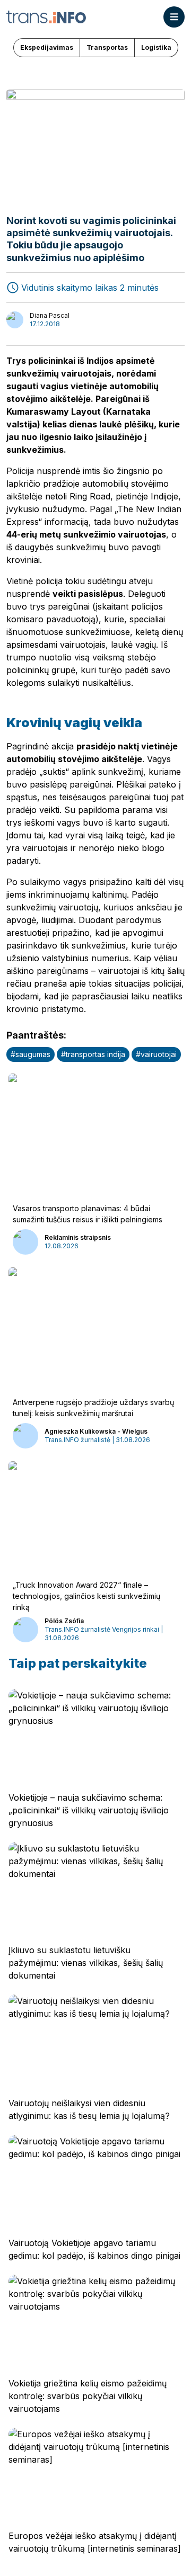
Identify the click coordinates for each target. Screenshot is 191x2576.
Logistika (156, 47)
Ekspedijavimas (47, 47)
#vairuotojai (156, 1054)
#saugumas (31, 1054)
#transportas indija (93, 1054)
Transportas (107, 47)
